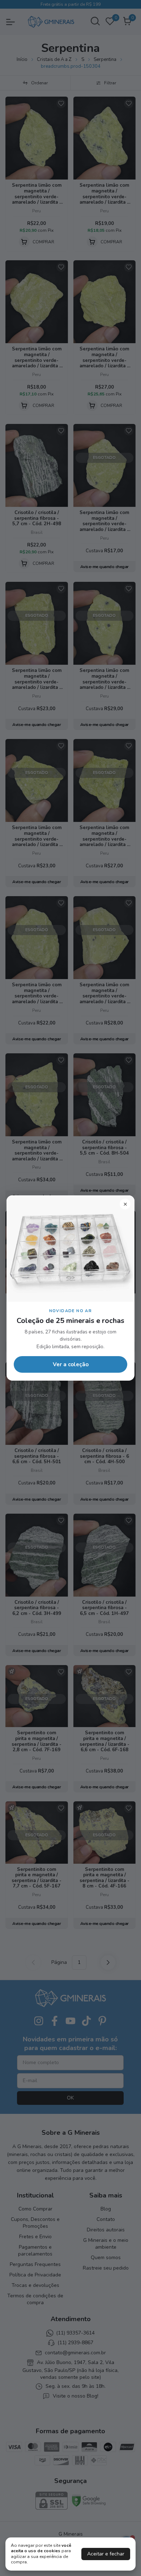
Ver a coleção (71, 1364)
